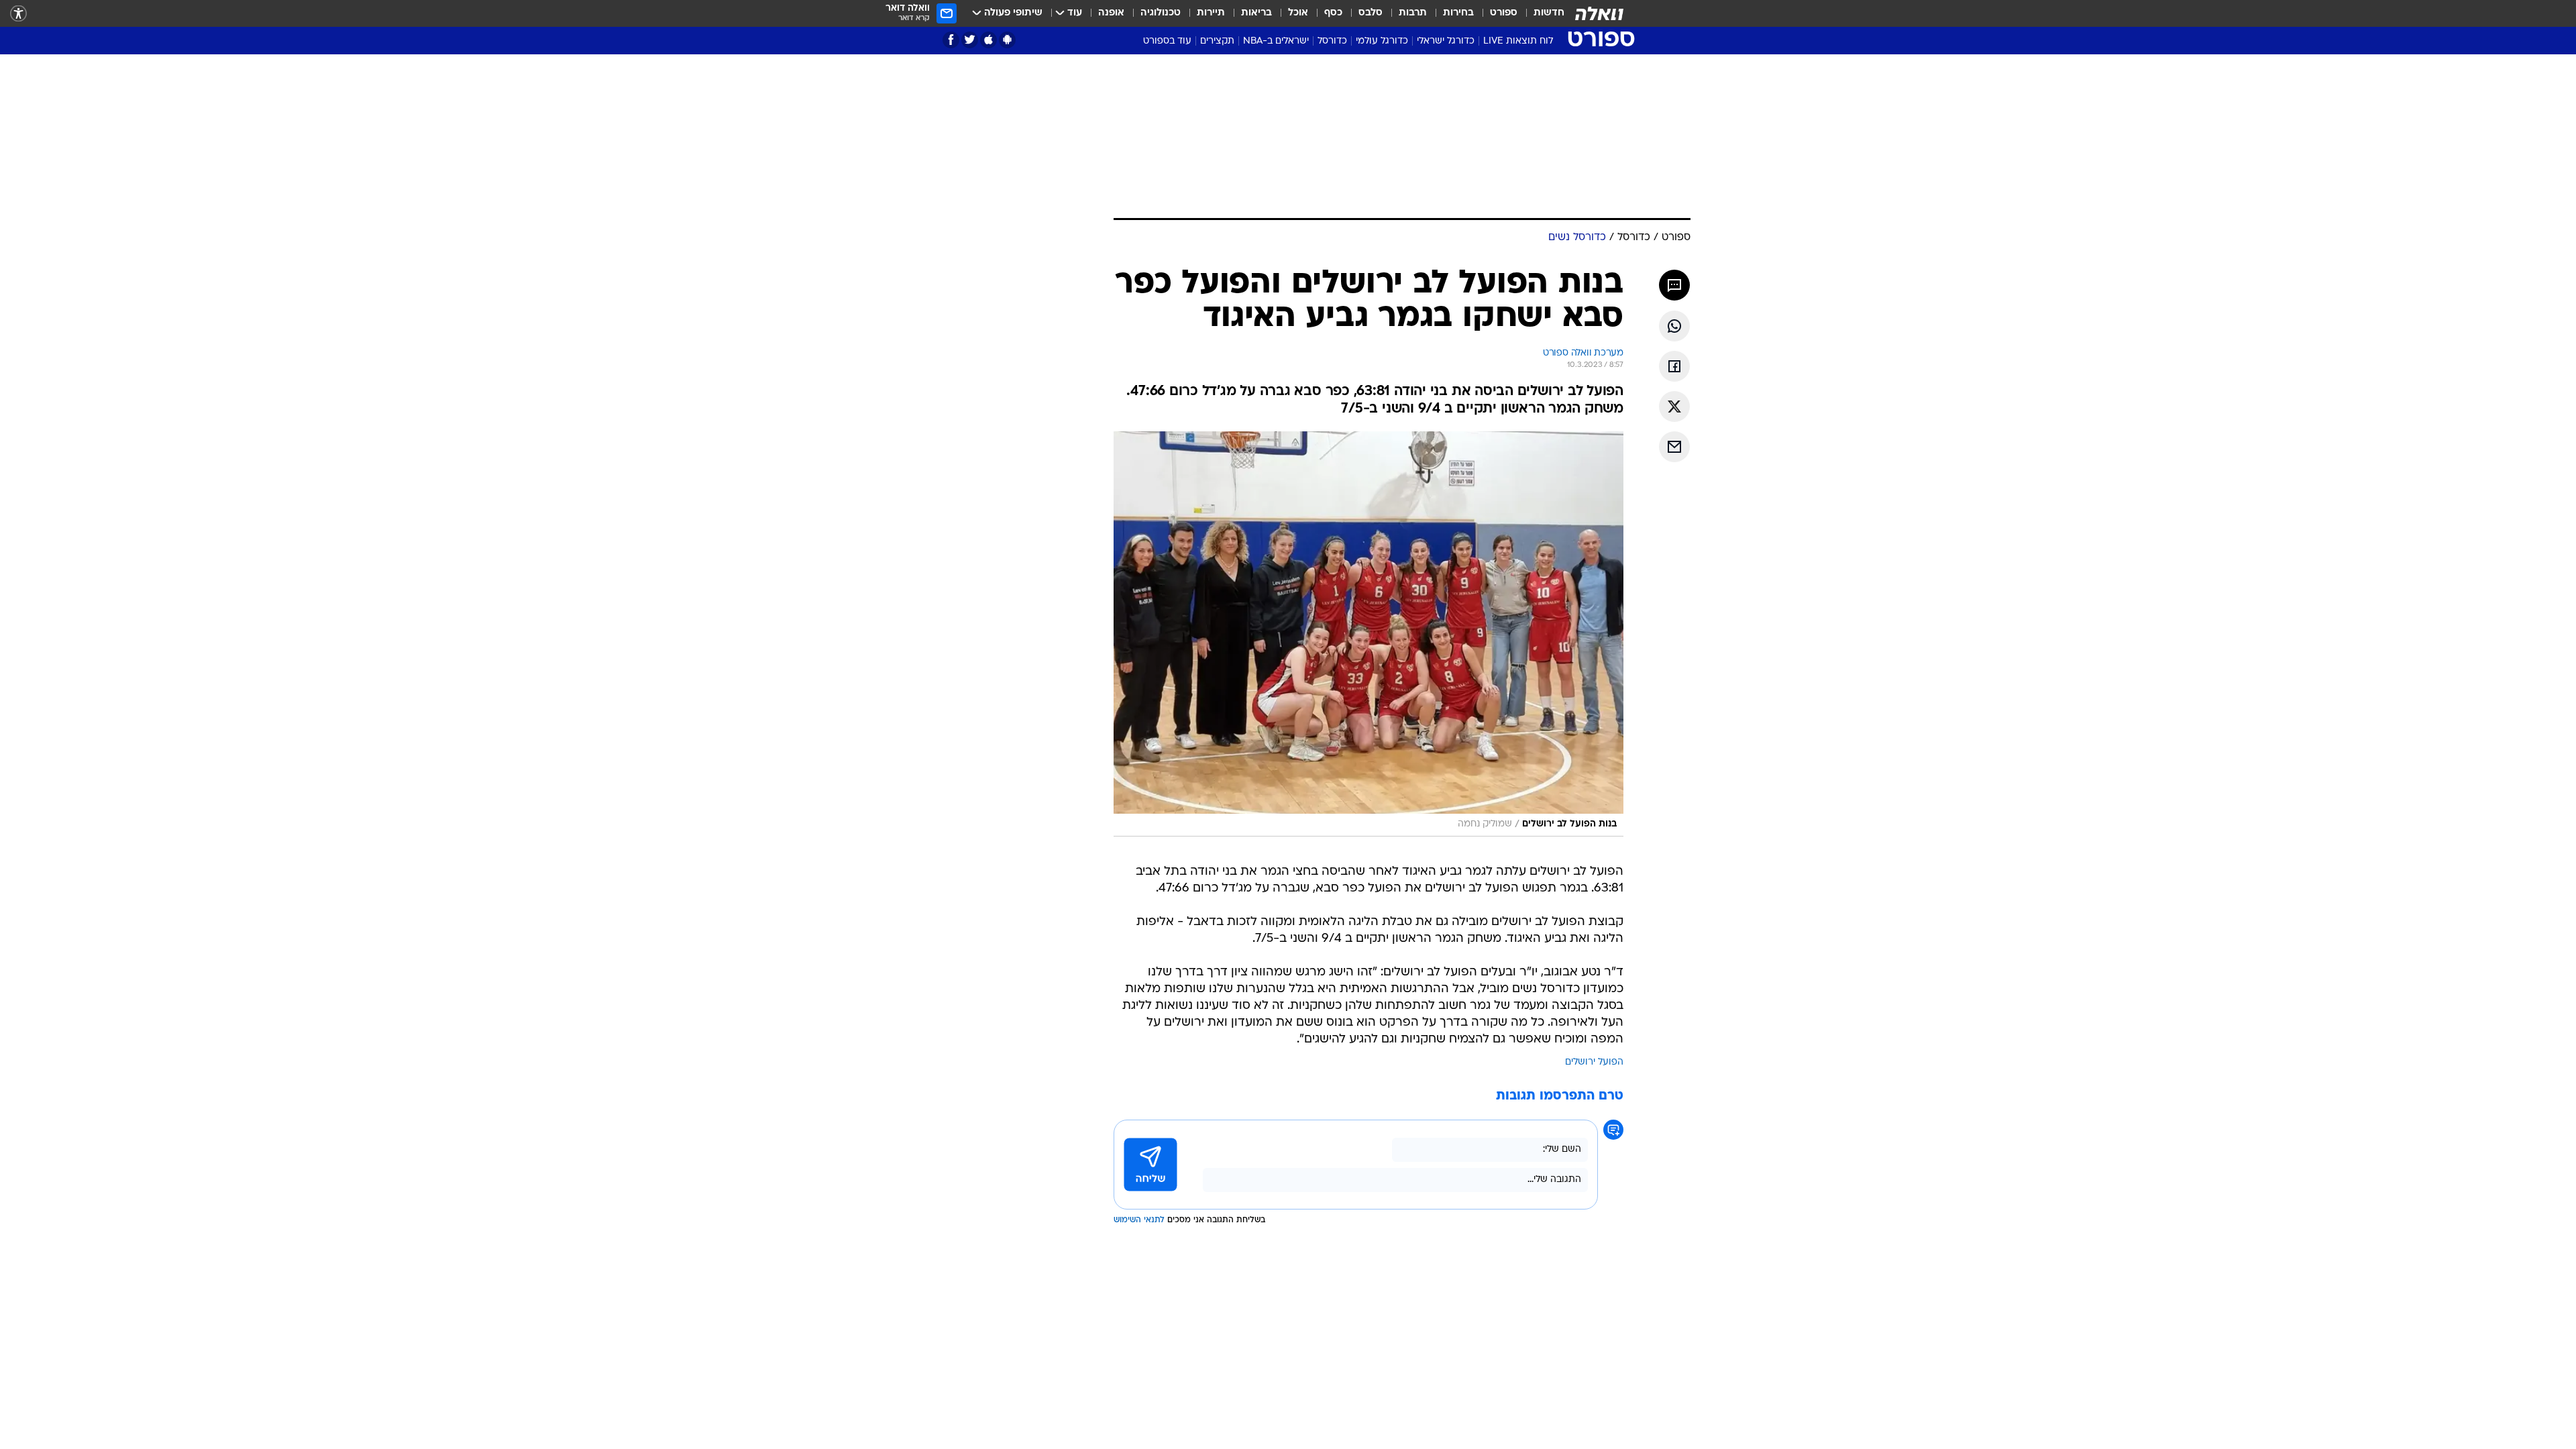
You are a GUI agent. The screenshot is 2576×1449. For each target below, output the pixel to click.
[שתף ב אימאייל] (1674, 447)
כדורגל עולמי (1382, 41)
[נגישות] (18, 14)
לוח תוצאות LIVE (1518, 41)
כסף (1333, 13)
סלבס (1371, 13)
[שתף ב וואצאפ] (1674, 326)
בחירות (1458, 13)
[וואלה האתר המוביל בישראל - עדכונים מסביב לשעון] (1599, 13)
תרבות (1413, 13)
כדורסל (1332, 41)
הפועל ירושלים (1594, 1062)
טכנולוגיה (1161, 13)
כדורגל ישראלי (1446, 41)
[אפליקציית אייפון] (988, 40)
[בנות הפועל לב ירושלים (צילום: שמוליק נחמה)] (1368, 634)
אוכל (1298, 13)
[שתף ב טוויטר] (1674, 407)
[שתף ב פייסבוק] (1674, 366)
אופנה (1111, 13)
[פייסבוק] (951, 40)
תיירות (1211, 13)
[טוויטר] (970, 40)
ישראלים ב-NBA (1276, 41)
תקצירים (1217, 41)
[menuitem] (1541, 13)
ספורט (1504, 13)
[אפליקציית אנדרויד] (1007, 40)
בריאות (1256, 13)
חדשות (1549, 13)
